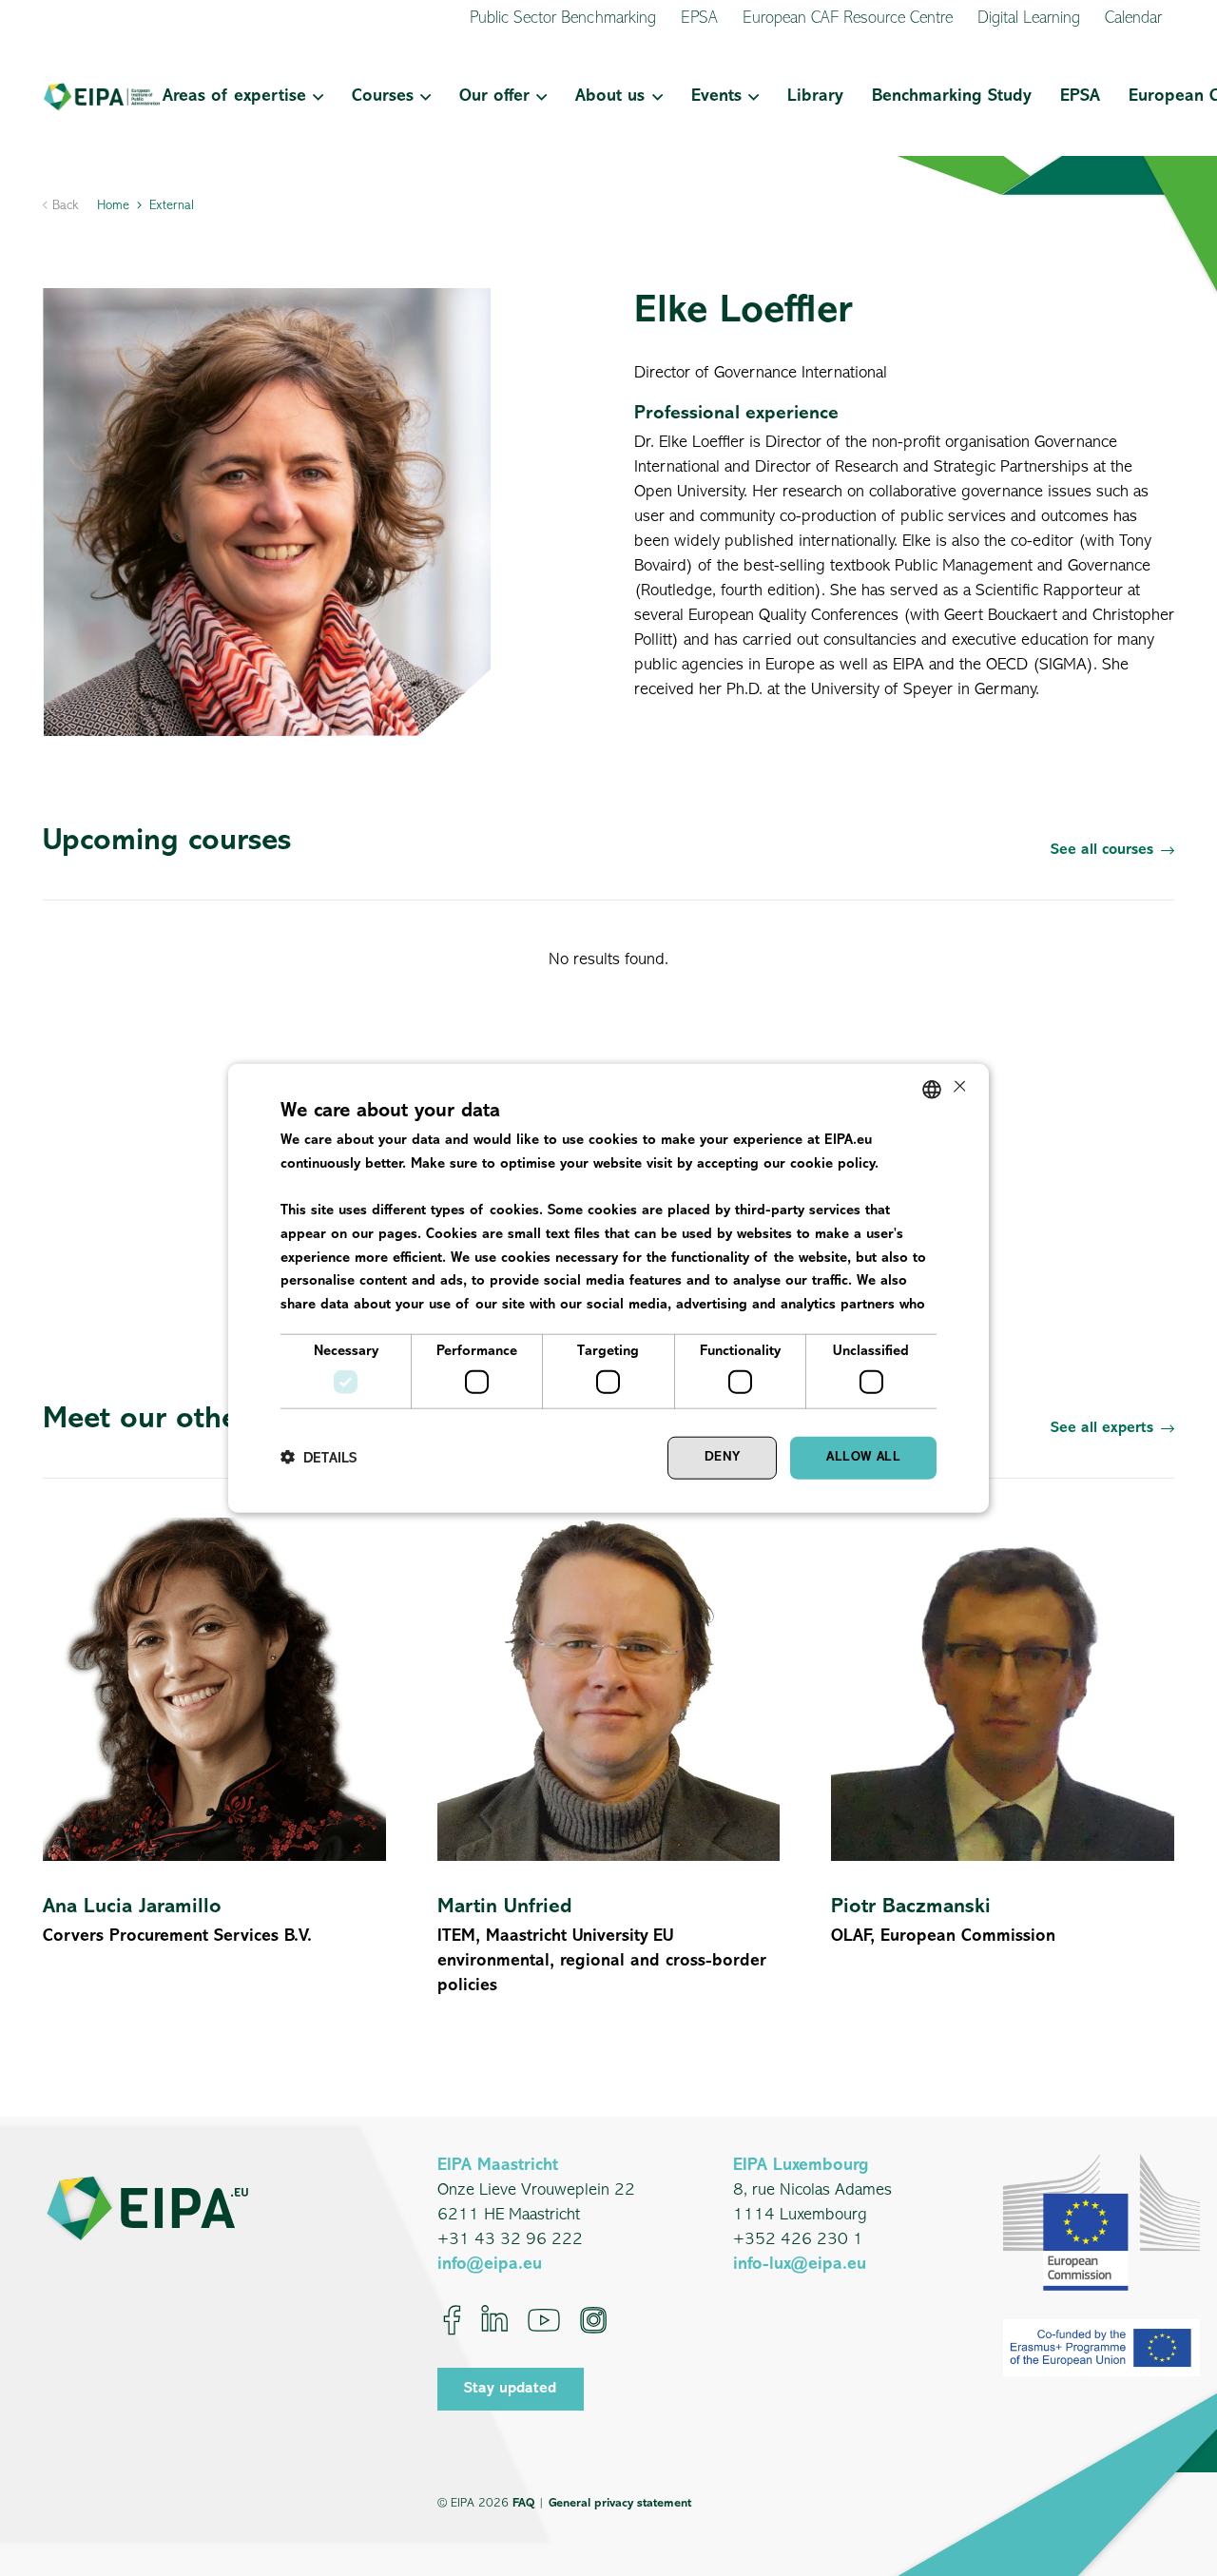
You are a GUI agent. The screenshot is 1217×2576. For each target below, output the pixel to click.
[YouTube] (544, 2320)
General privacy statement (620, 2503)
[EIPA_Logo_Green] (102, 97)
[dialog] (608, 1288)
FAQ (523, 2503)
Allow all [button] (863, 1457)
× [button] (958, 1088)
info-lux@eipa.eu (800, 2265)
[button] (315, 97)
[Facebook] (452, 2320)
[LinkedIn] (494, 2320)
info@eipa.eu (490, 2265)
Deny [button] (723, 1457)
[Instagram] (593, 2320)
